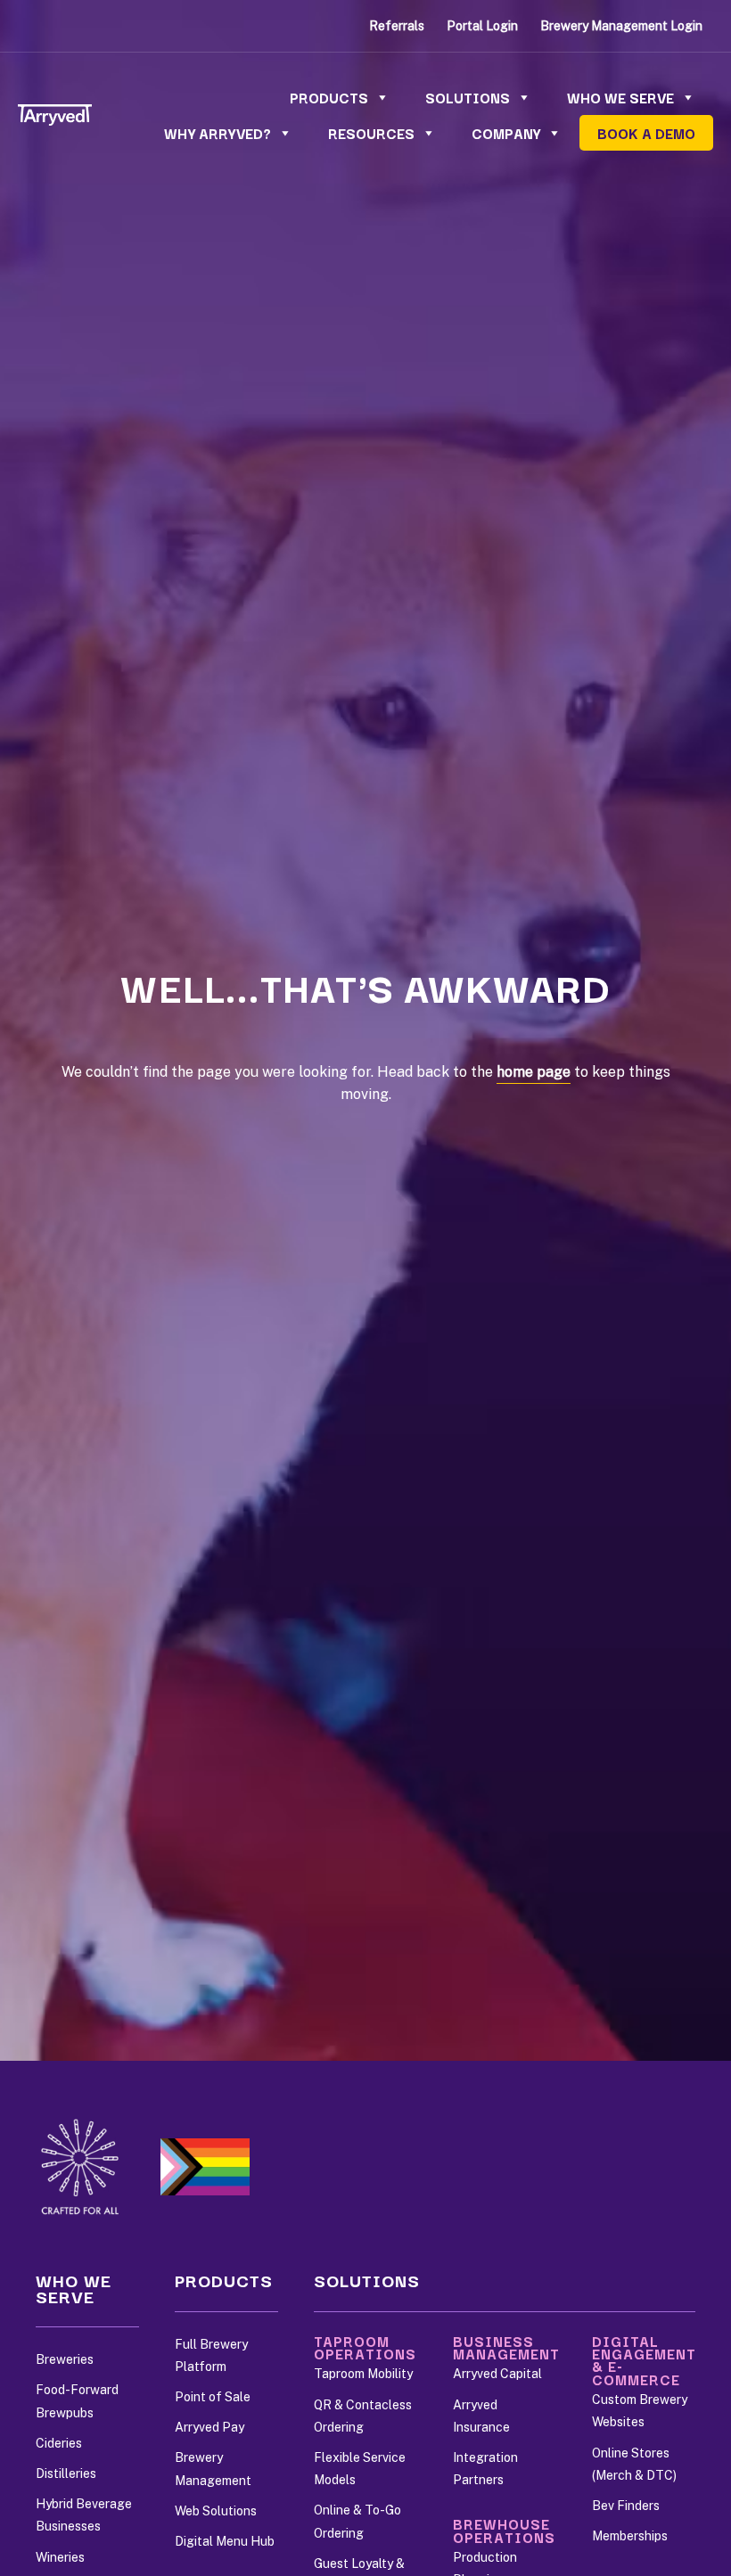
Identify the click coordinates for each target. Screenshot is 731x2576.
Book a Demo (646, 133)
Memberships (630, 2536)
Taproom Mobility (363, 2374)
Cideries (59, 2443)
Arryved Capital (497, 2374)
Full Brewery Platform (211, 2355)
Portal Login (482, 26)
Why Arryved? (218, 133)
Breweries (65, 2359)
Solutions (468, 97)
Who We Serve (620, 97)
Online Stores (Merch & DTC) (634, 2464)
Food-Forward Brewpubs (77, 2401)
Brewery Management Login (621, 26)
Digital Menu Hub (225, 2541)
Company (506, 133)
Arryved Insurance (481, 2416)
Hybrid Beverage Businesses (84, 2515)
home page (534, 1072)
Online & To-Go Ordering (357, 2521)
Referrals (397, 26)
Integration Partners (485, 2469)
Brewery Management (213, 2469)
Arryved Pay (209, 2427)
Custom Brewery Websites (640, 2411)
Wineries (60, 2557)
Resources (371, 133)
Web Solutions (216, 2511)
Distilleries (66, 2473)
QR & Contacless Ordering (363, 2416)
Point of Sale (213, 2397)
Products (329, 97)
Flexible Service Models (360, 2469)
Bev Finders (626, 2506)
